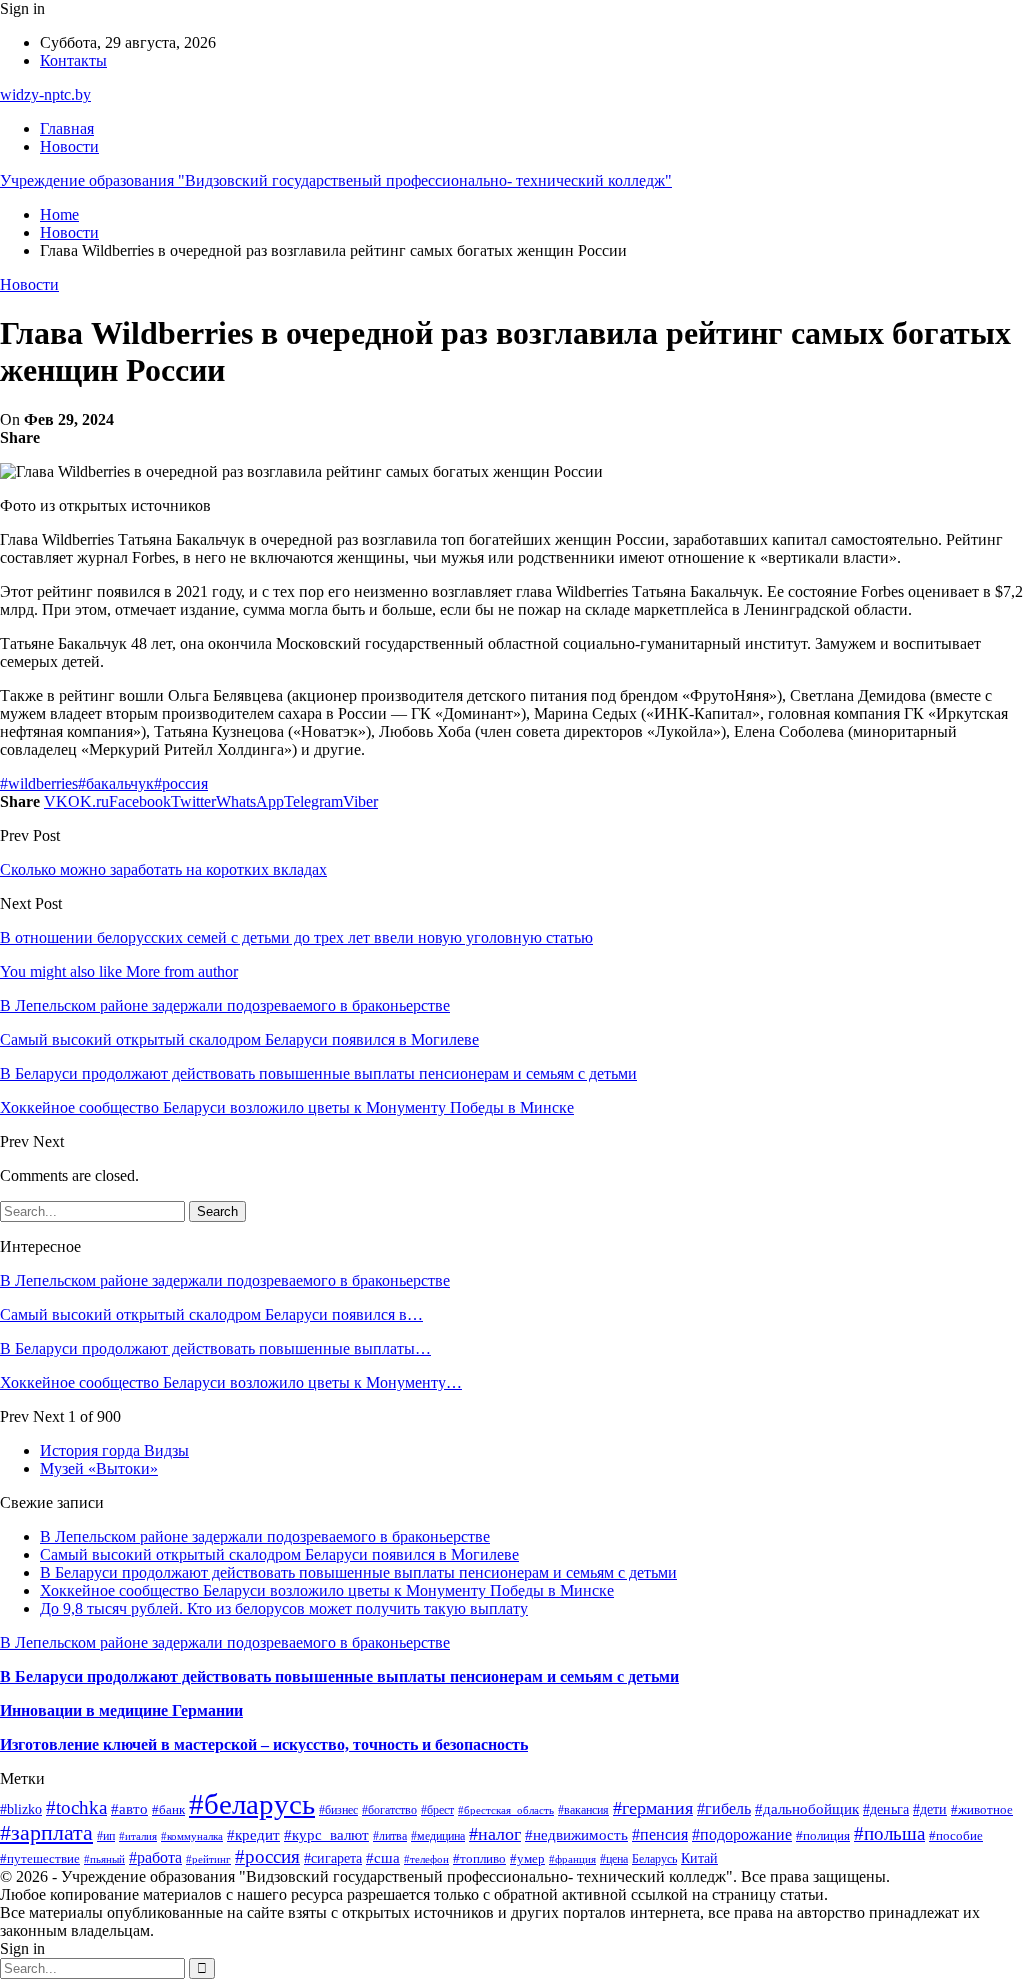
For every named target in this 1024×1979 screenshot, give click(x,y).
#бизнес (338, 1810)
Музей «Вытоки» (99, 1468)
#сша (383, 1858)
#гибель (724, 1808)
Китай (699, 1858)
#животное (982, 1809)
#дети (930, 1809)
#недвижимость (576, 1835)
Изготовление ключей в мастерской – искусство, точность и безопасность (264, 1744)
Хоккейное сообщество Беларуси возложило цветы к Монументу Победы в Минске (327, 1590)
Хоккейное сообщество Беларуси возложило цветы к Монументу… (231, 1382)
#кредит (253, 1834)
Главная (67, 128)
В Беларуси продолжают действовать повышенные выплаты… (215, 1348)
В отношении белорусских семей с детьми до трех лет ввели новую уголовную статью (296, 937)
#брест (437, 1810)
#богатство (389, 1810)
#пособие (956, 1835)
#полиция (823, 1836)
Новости (69, 146)
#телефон (426, 1859)
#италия (138, 1836)
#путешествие (40, 1858)
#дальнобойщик (807, 1809)
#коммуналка (192, 1836)
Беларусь (654, 1859)
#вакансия (583, 1810)
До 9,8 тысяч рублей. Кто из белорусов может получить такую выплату (284, 1608)
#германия (653, 1808)
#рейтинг (208, 1859)
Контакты (73, 60)
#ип (106, 1836)
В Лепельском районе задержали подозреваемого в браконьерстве (225, 1280)
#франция (572, 1859)
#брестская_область (506, 1810)
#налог (495, 1834)
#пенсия (660, 1834)
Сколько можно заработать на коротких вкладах (163, 869)
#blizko (21, 1809)
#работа (155, 1857)
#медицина (438, 1836)
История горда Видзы (114, 1450)
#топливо (479, 1858)
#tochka (76, 1807)
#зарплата (46, 1833)
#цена (614, 1859)
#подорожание (742, 1834)
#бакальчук (116, 783)
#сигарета (333, 1858)
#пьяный (104, 1859)
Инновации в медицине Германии (121, 1710)
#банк (168, 1809)
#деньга (886, 1809)
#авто (129, 1808)
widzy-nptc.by (45, 94)
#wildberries (39, 783)
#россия (181, 783)
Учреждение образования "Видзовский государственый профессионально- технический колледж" (336, 180)
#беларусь (252, 1804)
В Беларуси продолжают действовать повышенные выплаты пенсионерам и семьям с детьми (358, 1572)
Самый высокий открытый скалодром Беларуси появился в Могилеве (279, 1554)
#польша (889, 1833)
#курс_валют (326, 1835)
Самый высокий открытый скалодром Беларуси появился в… (211, 1314)
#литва (390, 1836)
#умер (527, 1858)
